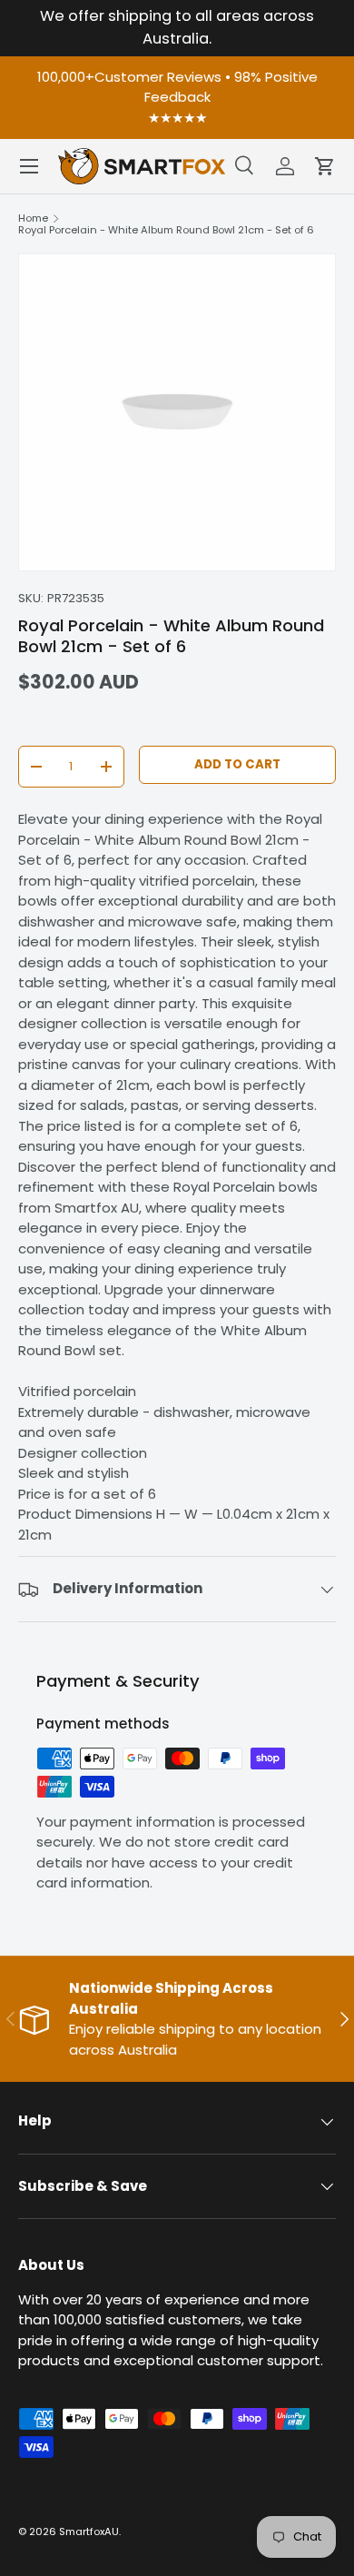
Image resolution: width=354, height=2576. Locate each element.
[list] (177, 412)
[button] (325, 166)
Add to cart (237, 764)
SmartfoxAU (89, 2531)
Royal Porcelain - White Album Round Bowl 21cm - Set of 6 (166, 230)
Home (33, 218)
